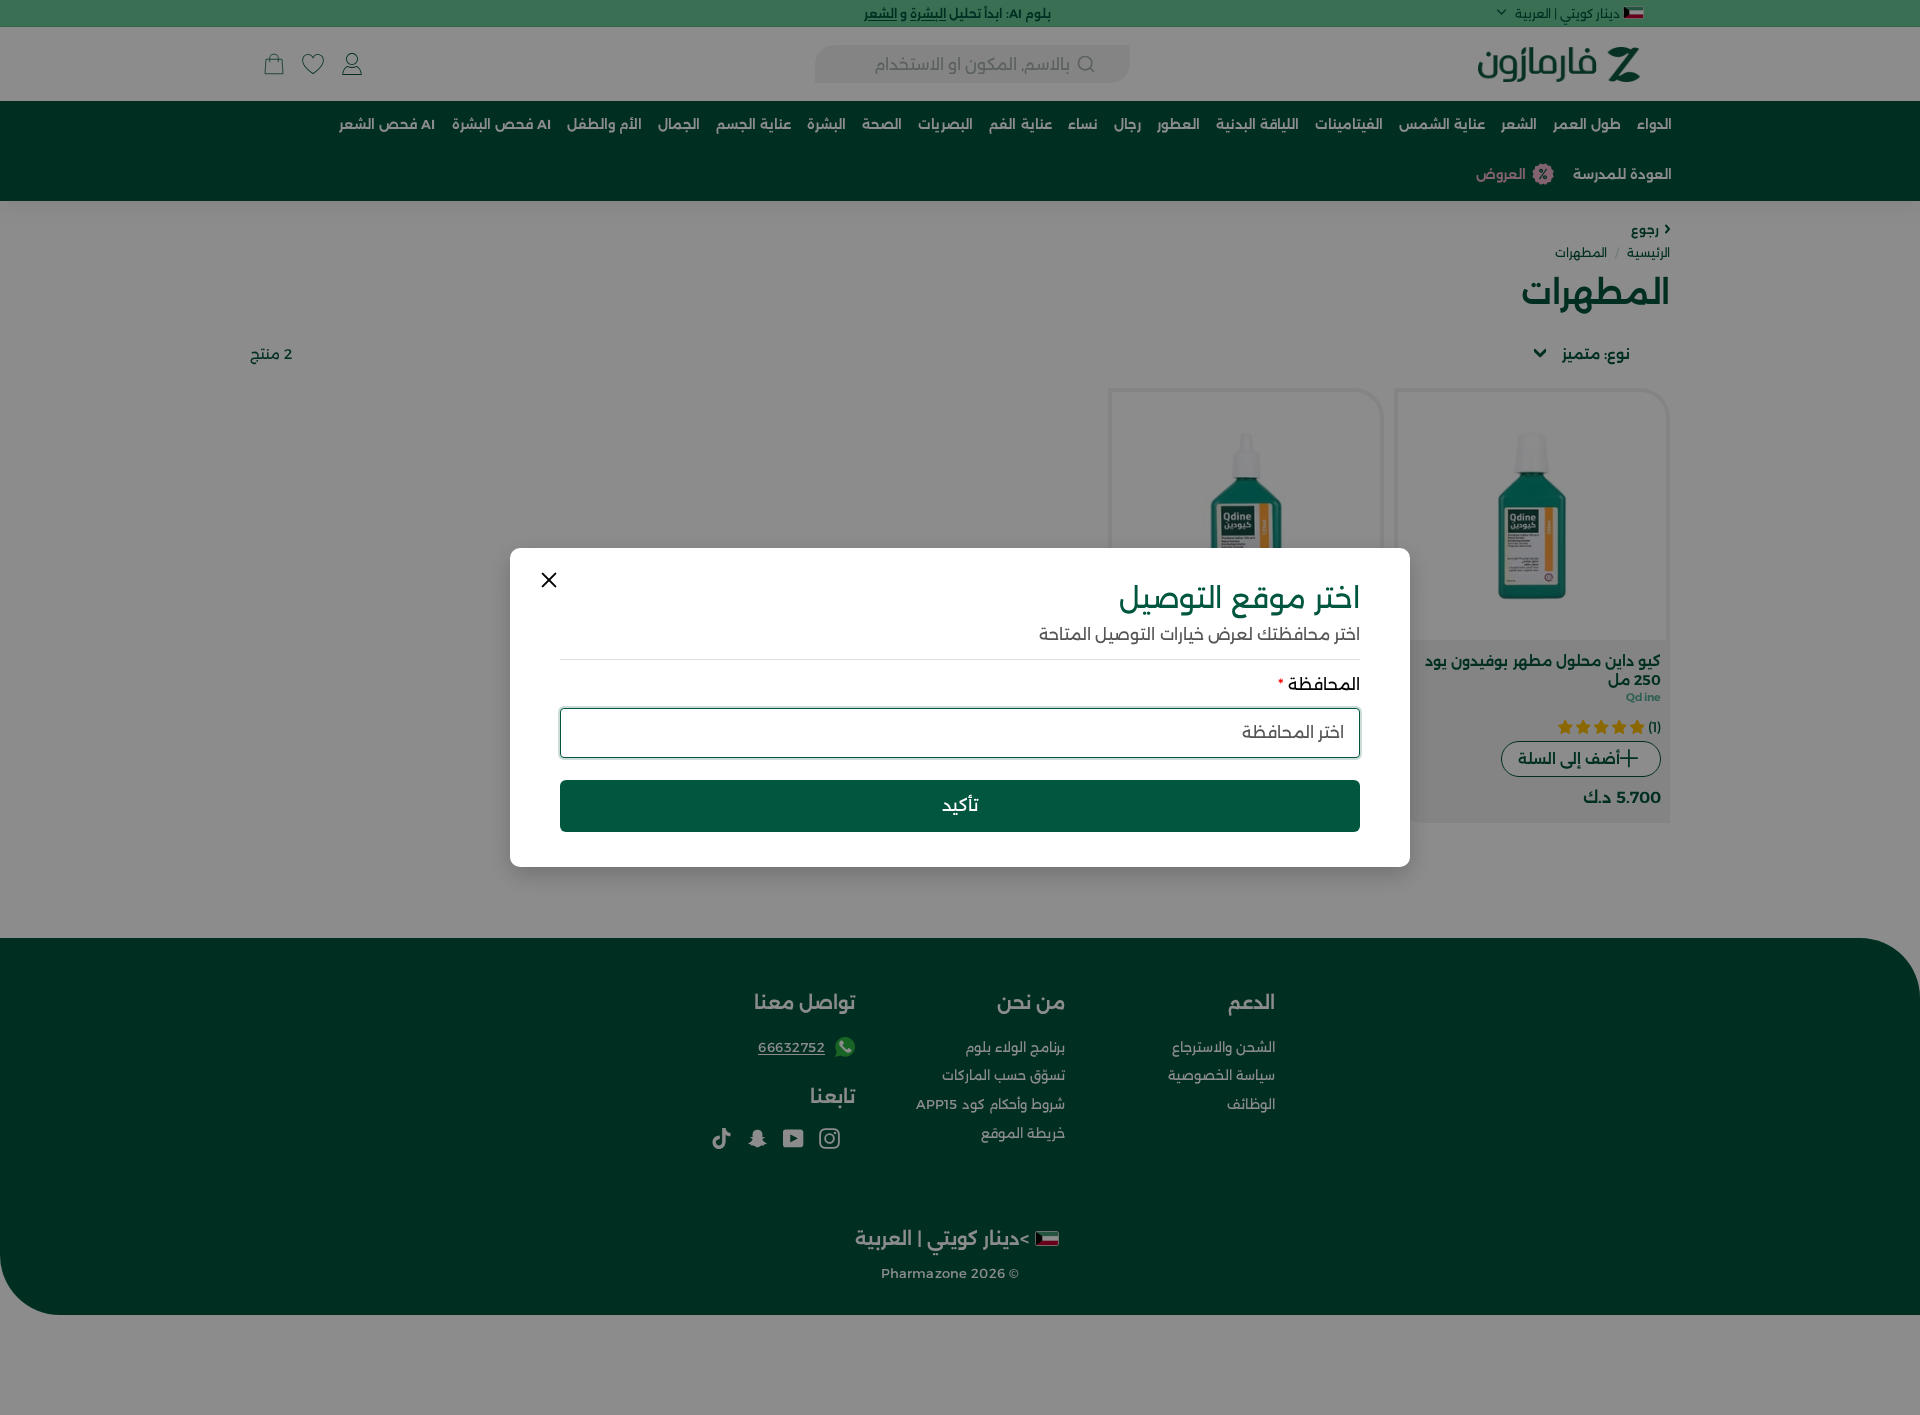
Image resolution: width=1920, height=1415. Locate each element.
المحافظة (1319, 684)
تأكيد (960, 805)
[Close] (549, 580)
